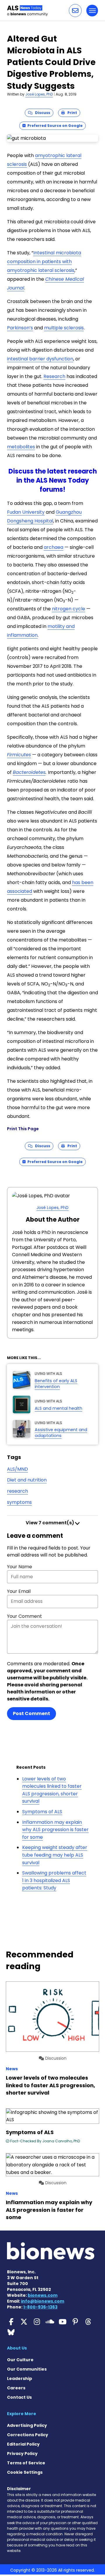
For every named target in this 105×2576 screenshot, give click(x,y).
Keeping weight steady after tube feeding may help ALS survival (55, 1855)
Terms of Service (26, 2463)
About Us (17, 2348)
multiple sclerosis (64, 328)
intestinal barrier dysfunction (40, 359)
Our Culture (20, 2360)
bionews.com (43, 2295)
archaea (54, 547)
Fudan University (26, 512)
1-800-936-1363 (40, 2307)
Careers (16, 2388)
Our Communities (27, 2369)
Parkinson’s (20, 328)
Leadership (20, 2378)
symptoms (19, 1502)
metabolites (21, 447)
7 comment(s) (50, 1523)
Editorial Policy (23, 2444)
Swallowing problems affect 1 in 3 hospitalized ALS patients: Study (54, 1880)
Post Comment (32, 1713)
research (17, 1491)
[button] (75, 11)
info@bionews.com (43, 2301)
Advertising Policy (27, 2425)
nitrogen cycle (69, 609)
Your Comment (24, 1616)
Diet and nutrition (27, 1480)
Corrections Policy (28, 2435)
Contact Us (19, 2397)
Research (54, 376)
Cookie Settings (25, 2472)
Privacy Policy (22, 2454)
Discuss (41, 113)
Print (71, 113)
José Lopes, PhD (39, 94)
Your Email (19, 1591)
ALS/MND (17, 1469)
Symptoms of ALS (42, 1812)
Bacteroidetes (29, 772)
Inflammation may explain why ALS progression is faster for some (55, 1830)
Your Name (20, 1567)
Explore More (22, 2414)
